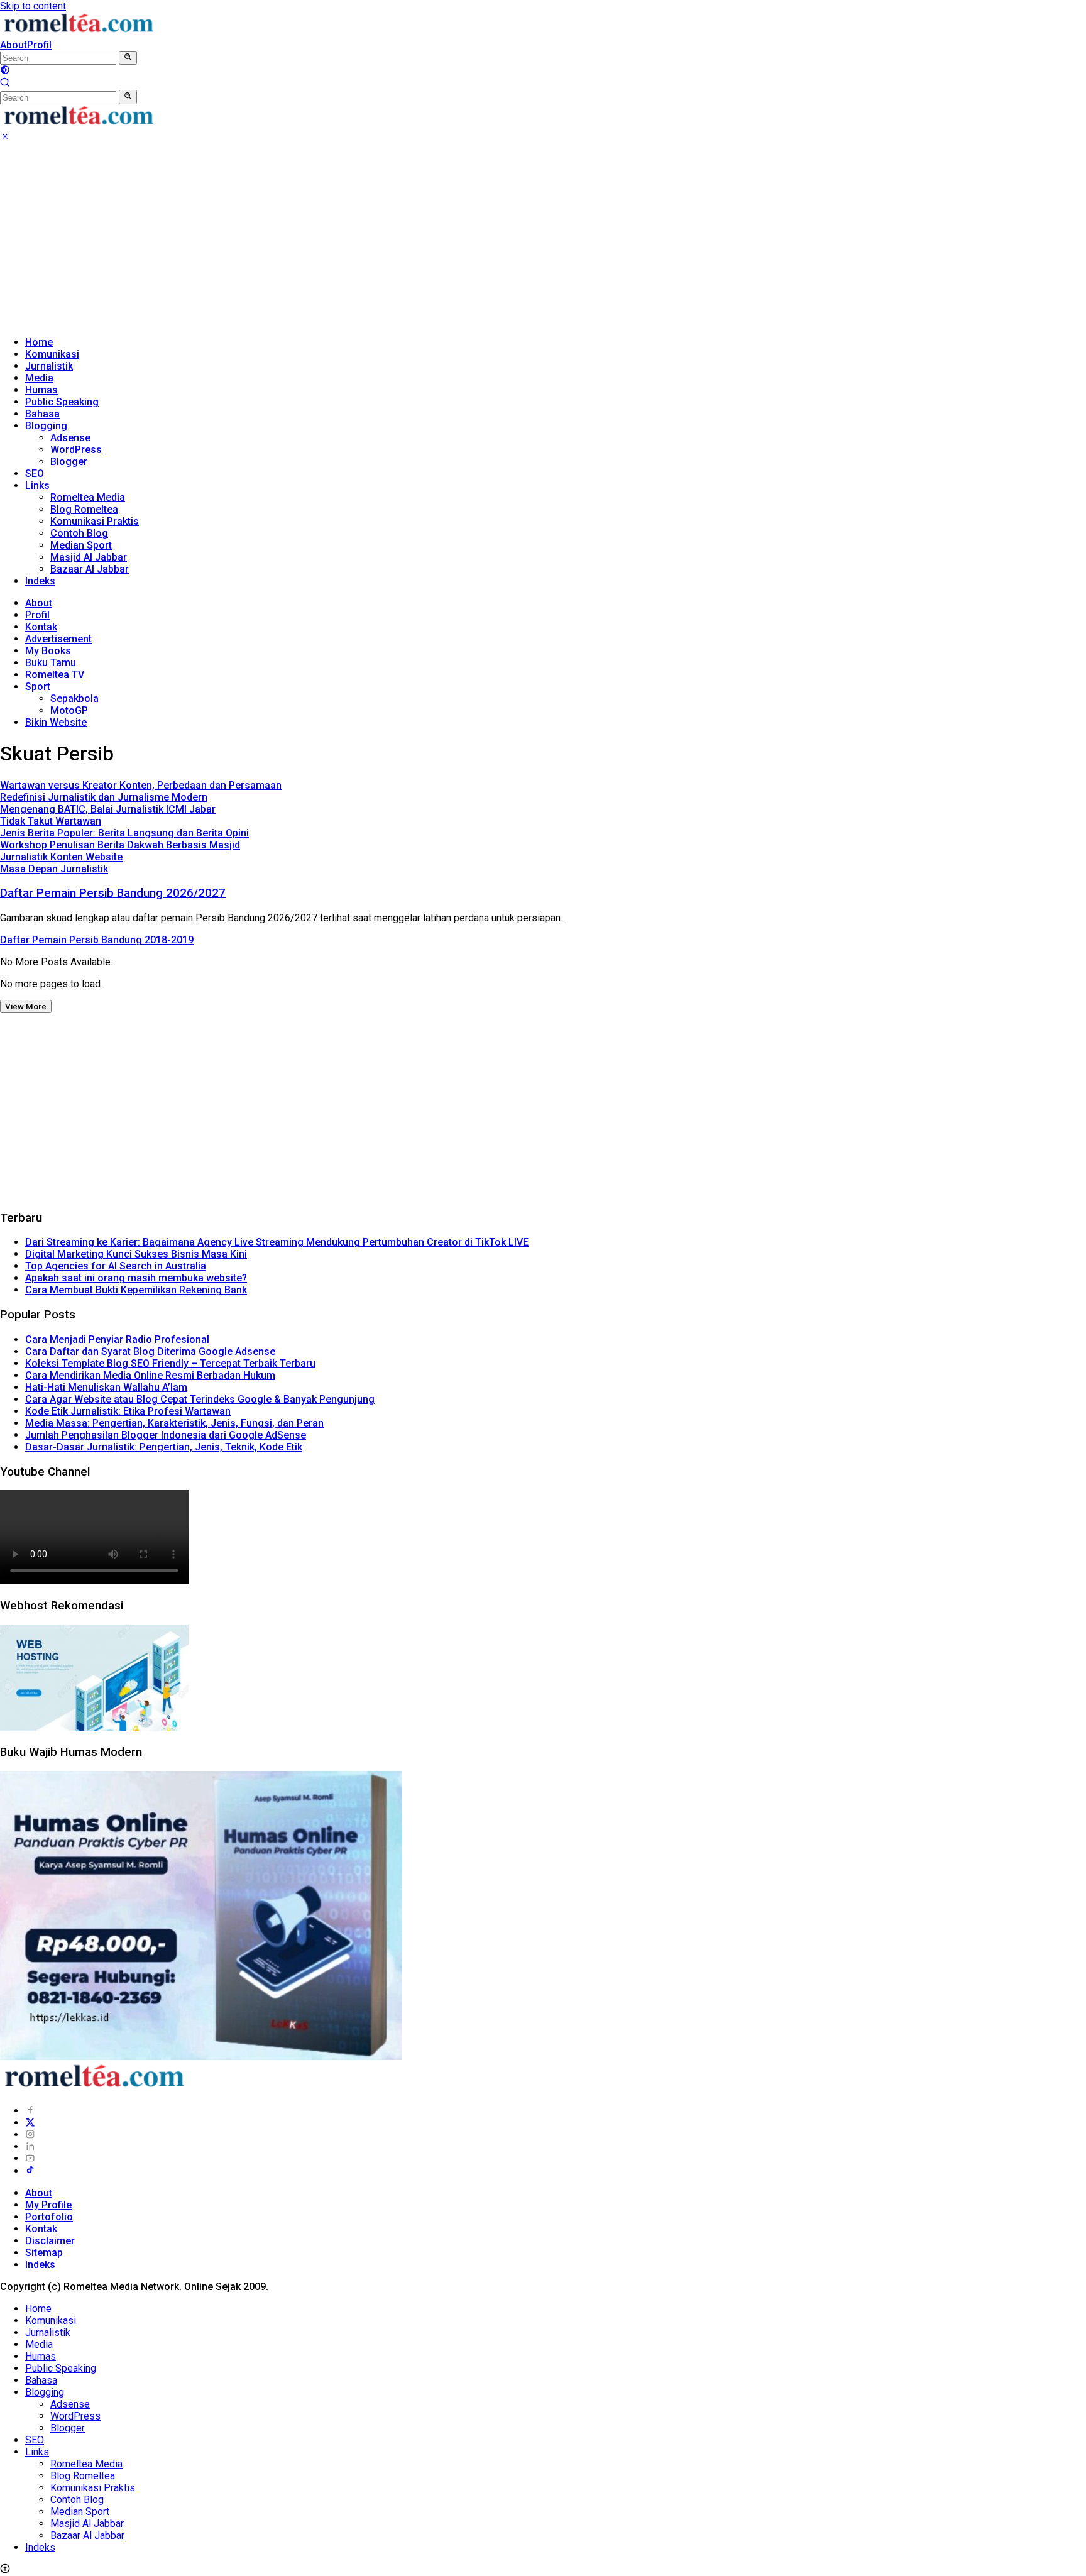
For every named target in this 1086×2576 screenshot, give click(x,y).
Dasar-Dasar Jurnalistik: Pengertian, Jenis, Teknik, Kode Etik (164, 1447)
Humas (41, 390)
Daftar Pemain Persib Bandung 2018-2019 (97, 940)
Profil (39, 45)
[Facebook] (30, 2111)
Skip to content (33, 6)
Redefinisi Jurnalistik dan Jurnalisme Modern (104, 797)
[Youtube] (30, 2158)
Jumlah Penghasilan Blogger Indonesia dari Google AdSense (166, 1435)
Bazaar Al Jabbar (90, 569)
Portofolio (49, 2217)
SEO (35, 474)
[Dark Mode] (5, 71)
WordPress (76, 450)
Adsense (70, 438)
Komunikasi (52, 354)
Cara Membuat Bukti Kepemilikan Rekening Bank (136, 1290)
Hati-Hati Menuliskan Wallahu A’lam (106, 1387)
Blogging (46, 426)
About (14, 45)
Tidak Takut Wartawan (51, 821)
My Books (48, 651)
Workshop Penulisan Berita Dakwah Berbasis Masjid (120, 845)
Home (39, 342)
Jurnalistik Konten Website (61, 857)
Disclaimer (50, 2241)
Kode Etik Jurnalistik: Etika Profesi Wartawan (128, 1411)
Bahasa (42, 414)
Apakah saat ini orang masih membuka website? (136, 1278)
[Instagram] (30, 2135)
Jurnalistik (49, 366)
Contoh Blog (79, 533)
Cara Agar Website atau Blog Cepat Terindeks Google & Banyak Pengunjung (200, 1399)
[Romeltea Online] (79, 33)
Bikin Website (56, 722)
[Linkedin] (30, 2146)
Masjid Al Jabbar (89, 557)
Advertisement (58, 639)
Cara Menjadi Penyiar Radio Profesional (117, 1340)
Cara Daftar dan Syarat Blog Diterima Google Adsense (150, 1351)
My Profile (48, 2205)
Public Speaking (62, 402)
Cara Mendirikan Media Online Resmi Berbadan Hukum (150, 1375)
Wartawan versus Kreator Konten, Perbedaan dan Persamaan (141, 785)
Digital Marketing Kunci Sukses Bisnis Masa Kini (136, 1254)
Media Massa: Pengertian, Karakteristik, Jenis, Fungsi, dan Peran (174, 1423)
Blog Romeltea (84, 509)
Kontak (41, 627)
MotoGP (69, 710)
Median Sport (81, 545)
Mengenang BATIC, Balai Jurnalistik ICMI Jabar (108, 809)
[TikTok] (30, 2171)
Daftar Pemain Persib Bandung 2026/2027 (113, 893)
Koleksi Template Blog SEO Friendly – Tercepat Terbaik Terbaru (170, 1363)
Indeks (40, 581)
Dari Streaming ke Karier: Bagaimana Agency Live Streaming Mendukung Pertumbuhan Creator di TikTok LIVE (277, 1242)
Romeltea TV (55, 675)
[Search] (5, 84)
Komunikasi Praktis (95, 521)
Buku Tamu (51, 663)
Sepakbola (74, 699)
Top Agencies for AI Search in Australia (116, 1266)
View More (26, 1006)
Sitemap (44, 2253)
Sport (38, 687)
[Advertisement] (543, 238)
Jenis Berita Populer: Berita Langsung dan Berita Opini (124, 833)
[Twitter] (30, 2123)
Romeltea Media (88, 497)
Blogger (69, 462)
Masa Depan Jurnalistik (54, 869)
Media (39, 378)
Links (37, 485)
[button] (128, 58)
